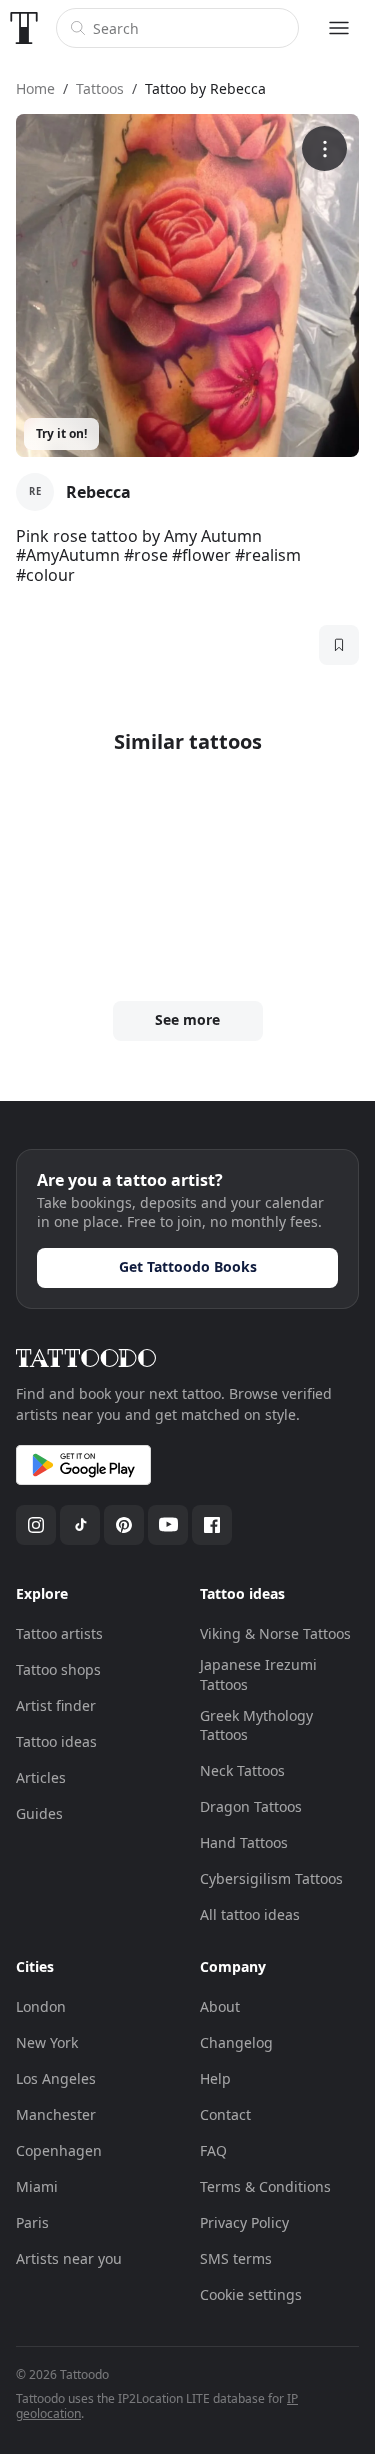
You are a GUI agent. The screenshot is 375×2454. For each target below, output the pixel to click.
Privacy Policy (244, 2222)
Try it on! (61, 433)
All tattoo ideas (250, 1914)
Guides (39, 1813)
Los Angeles (56, 2078)
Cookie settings (251, 2294)
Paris (32, 2222)
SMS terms (236, 2258)
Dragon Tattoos (251, 1806)
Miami (37, 2186)
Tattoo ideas (56, 1741)
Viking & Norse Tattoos (275, 1633)
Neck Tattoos (242, 1770)
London (41, 2006)
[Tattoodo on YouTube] (168, 1525)
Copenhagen (59, 2150)
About (220, 2006)
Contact (225, 2114)
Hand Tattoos (244, 1842)
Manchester (56, 2114)
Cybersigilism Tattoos (271, 1878)
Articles (41, 1777)
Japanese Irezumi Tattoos (258, 1674)
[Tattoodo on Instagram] (36, 1525)
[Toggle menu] (339, 28)
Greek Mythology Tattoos (256, 1725)
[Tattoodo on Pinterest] (124, 1525)
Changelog (236, 2042)
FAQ (213, 2150)
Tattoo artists (59, 1633)
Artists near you (69, 2258)
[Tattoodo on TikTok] (80, 1525)
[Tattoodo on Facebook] (212, 1525)
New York (47, 2042)
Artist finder (56, 1705)
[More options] (324, 148)
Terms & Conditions (265, 2186)
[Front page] (24, 28)
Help (215, 2078)
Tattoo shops (58, 1669)
